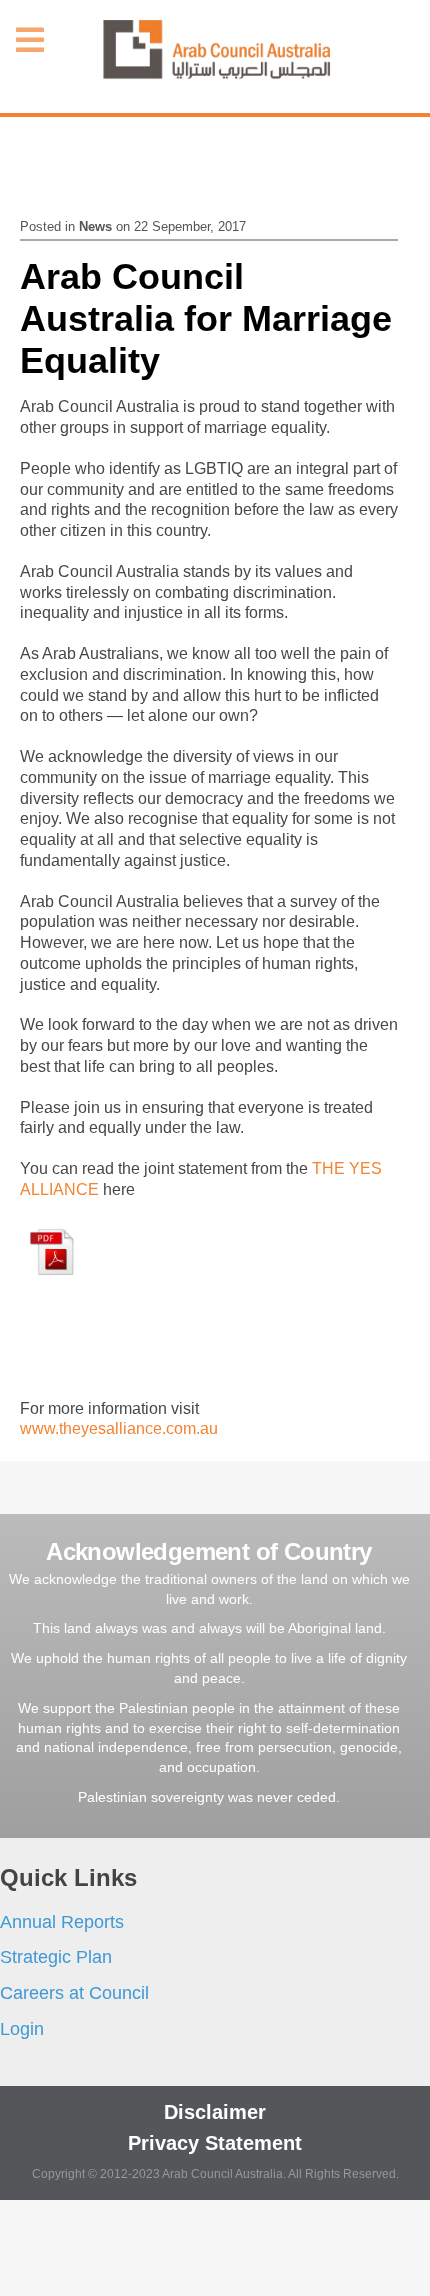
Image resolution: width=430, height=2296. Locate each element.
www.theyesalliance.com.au (119, 1428)
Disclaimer (215, 2112)
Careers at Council (74, 1993)
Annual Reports (62, 1922)
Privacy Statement (215, 2143)
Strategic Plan (56, 1957)
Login (22, 2029)
